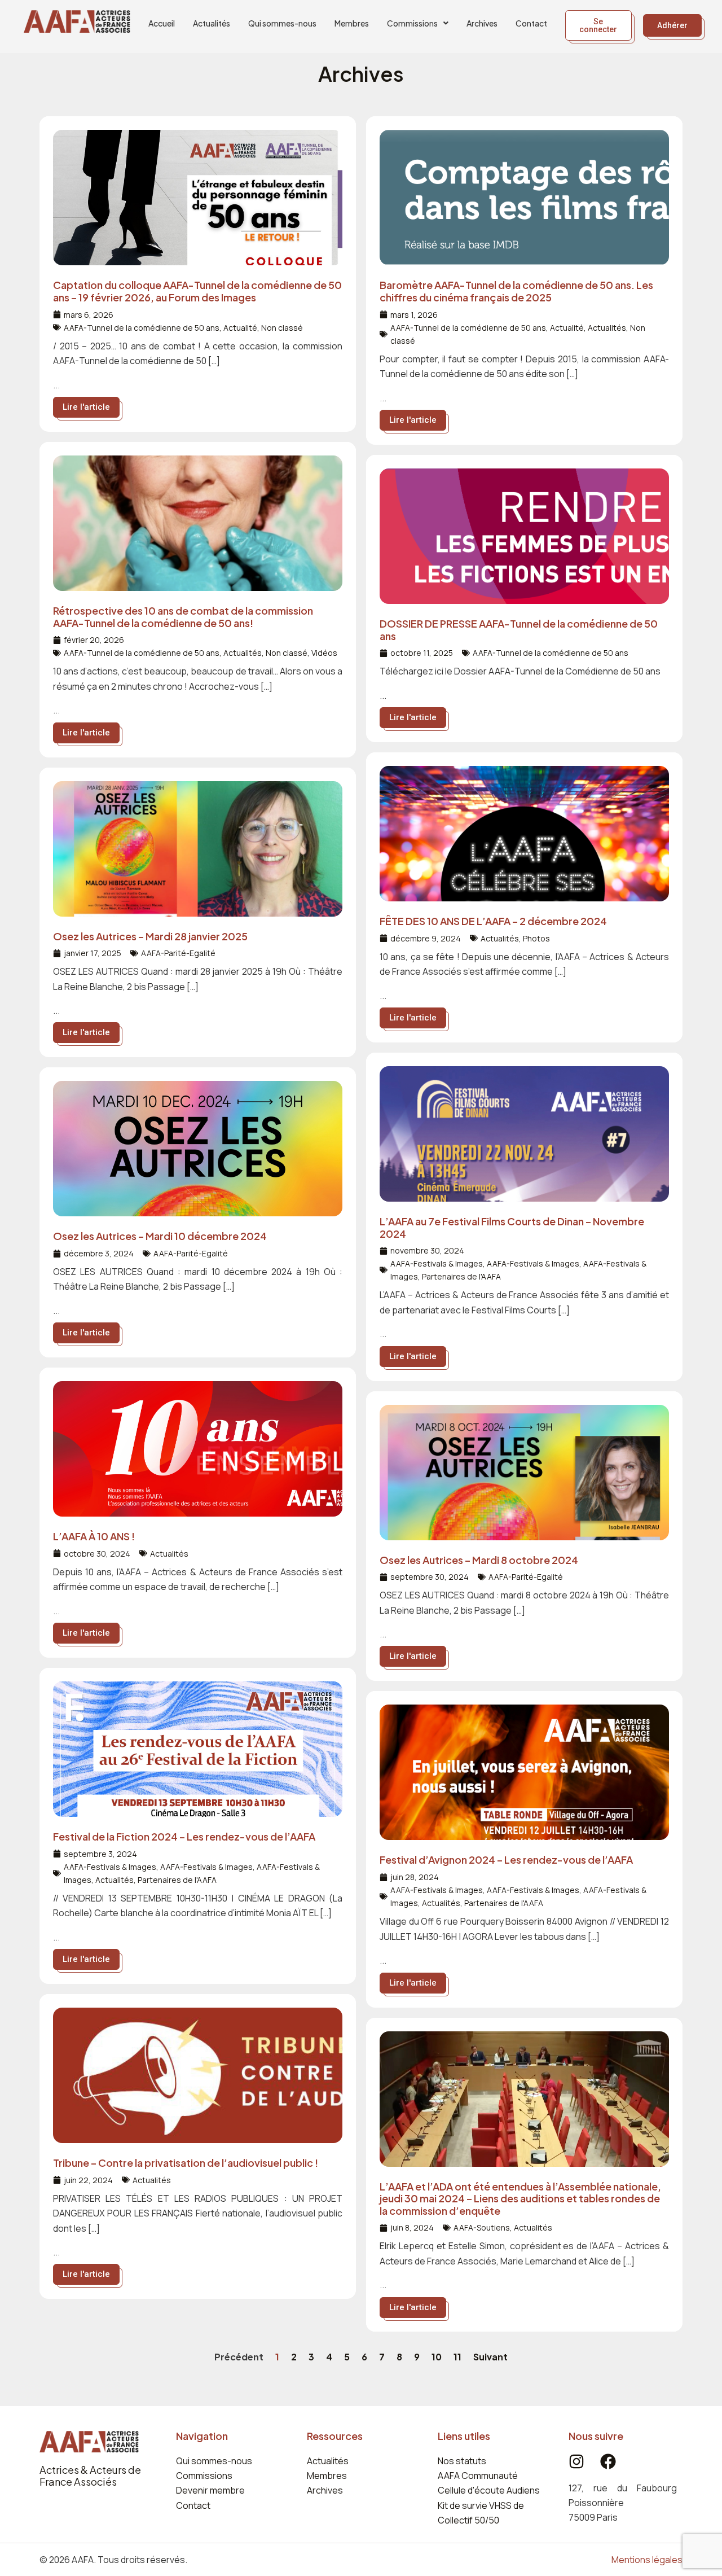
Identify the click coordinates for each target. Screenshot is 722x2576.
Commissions (412, 23)
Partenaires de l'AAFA (461, 1276)
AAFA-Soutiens (482, 2227)
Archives (482, 23)
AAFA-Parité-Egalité (178, 953)
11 (457, 2357)
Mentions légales (647, 2560)
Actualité (240, 328)
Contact (531, 23)
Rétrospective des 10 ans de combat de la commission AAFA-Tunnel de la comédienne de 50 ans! (183, 617)
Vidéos (324, 653)
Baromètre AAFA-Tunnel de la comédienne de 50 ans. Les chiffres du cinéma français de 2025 (516, 291)
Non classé (282, 328)
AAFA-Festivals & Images (437, 1263)
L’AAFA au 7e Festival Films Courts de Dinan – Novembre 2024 (512, 1227)
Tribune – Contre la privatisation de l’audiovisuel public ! (186, 2163)
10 (437, 2357)
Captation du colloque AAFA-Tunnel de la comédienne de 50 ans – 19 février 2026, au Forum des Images (197, 291)
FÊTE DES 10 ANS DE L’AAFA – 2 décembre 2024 (493, 921)
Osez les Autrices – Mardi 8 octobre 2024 (479, 1560)
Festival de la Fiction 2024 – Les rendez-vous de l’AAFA (184, 1836)
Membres (352, 23)
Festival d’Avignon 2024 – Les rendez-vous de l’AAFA (506, 1859)
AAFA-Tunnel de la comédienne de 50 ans (142, 328)
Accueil (162, 23)
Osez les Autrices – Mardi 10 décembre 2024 (160, 1236)
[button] (418, 23)
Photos (536, 938)
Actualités (212, 23)
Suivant (490, 2357)
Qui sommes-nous (282, 23)
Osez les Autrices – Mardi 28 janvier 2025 (150, 936)
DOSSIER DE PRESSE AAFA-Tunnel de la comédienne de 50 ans (519, 630)
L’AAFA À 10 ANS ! (94, 1536)
